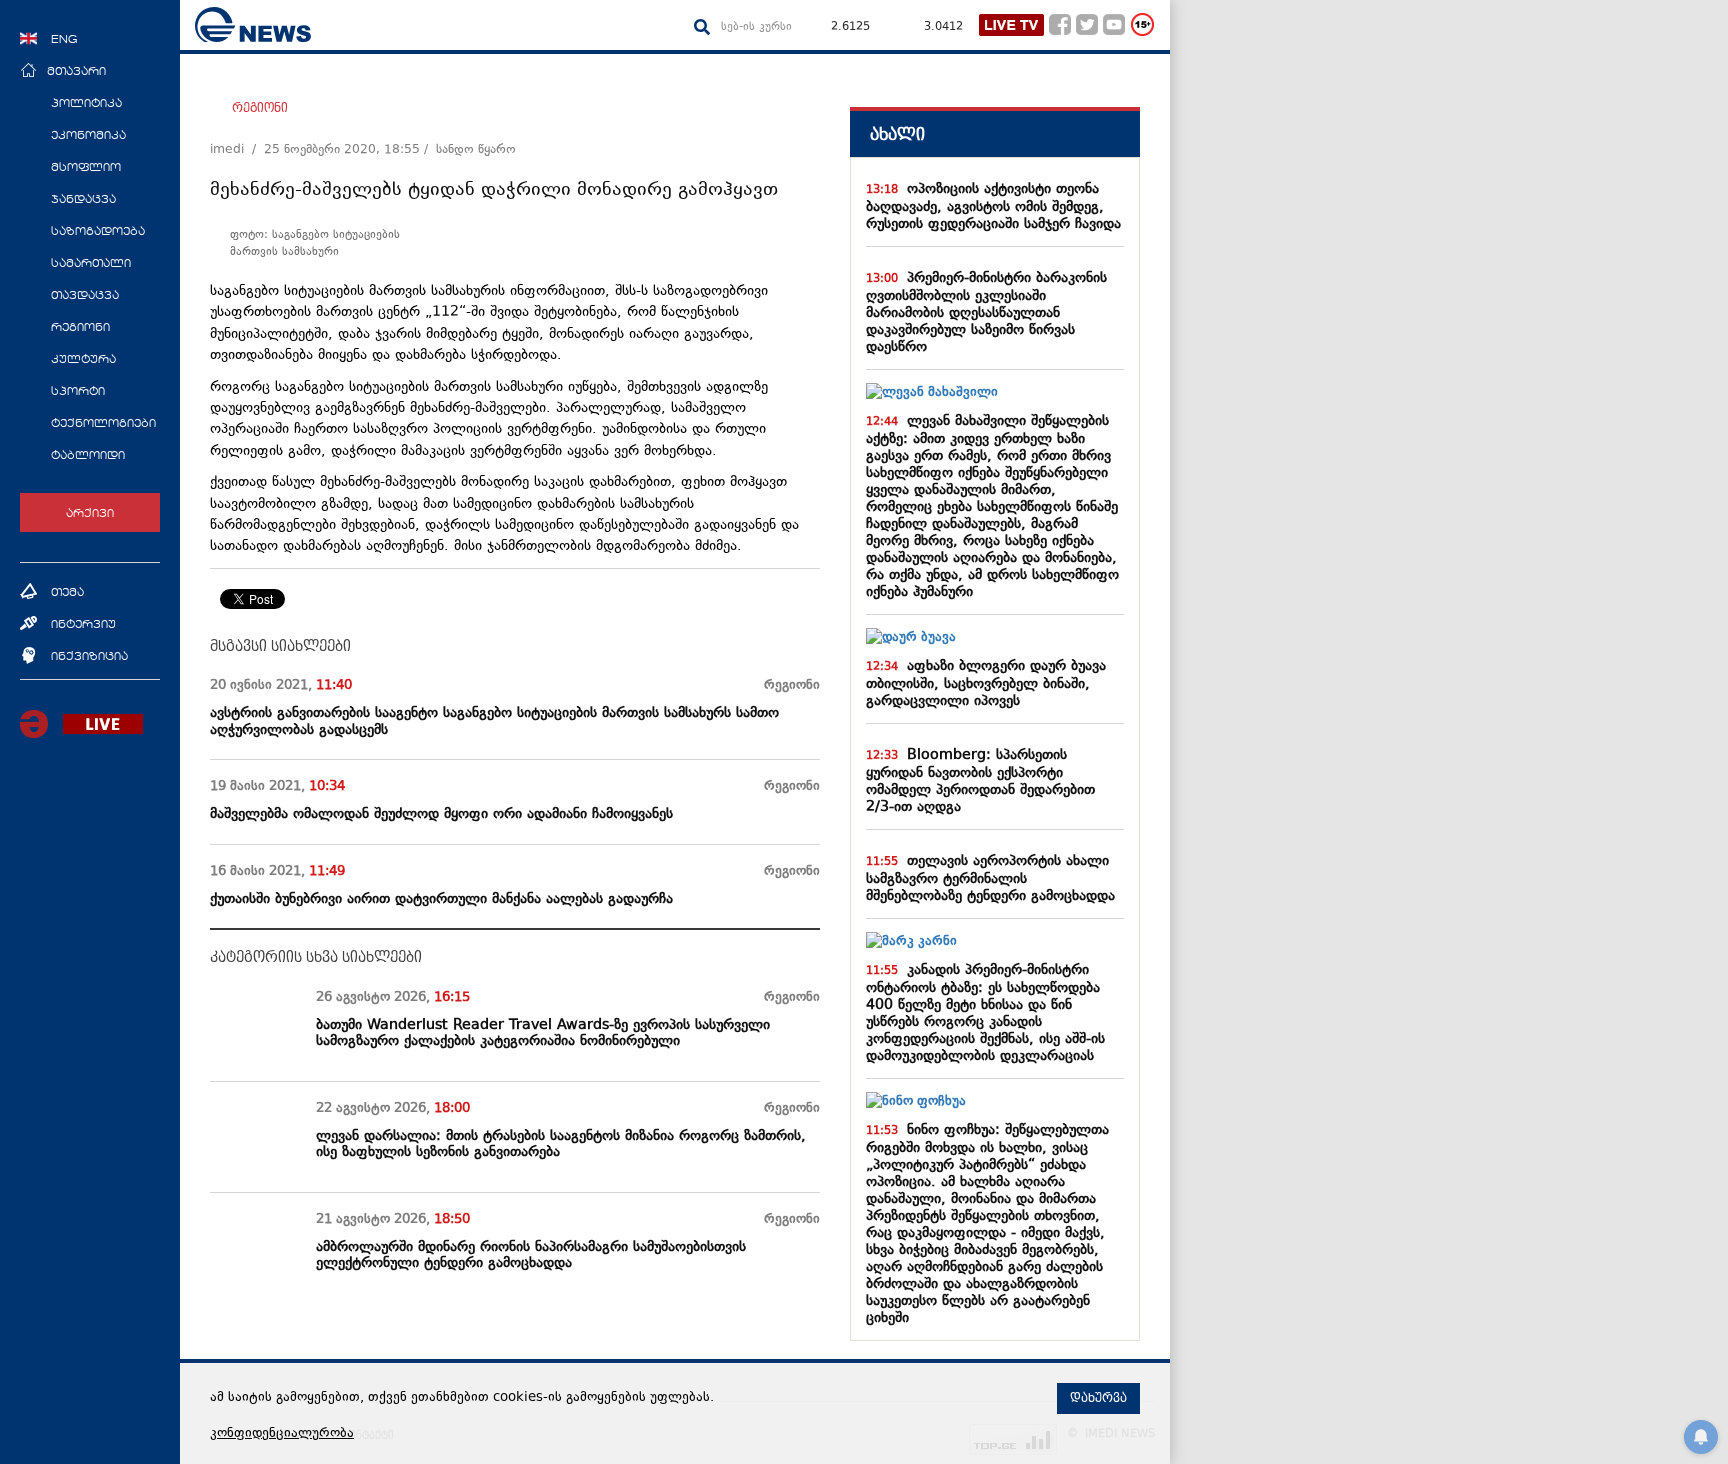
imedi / (237, 150)
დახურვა (1098, 1398)
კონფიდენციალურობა (282, 1434)
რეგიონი (260, 108)
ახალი (897, 134)
